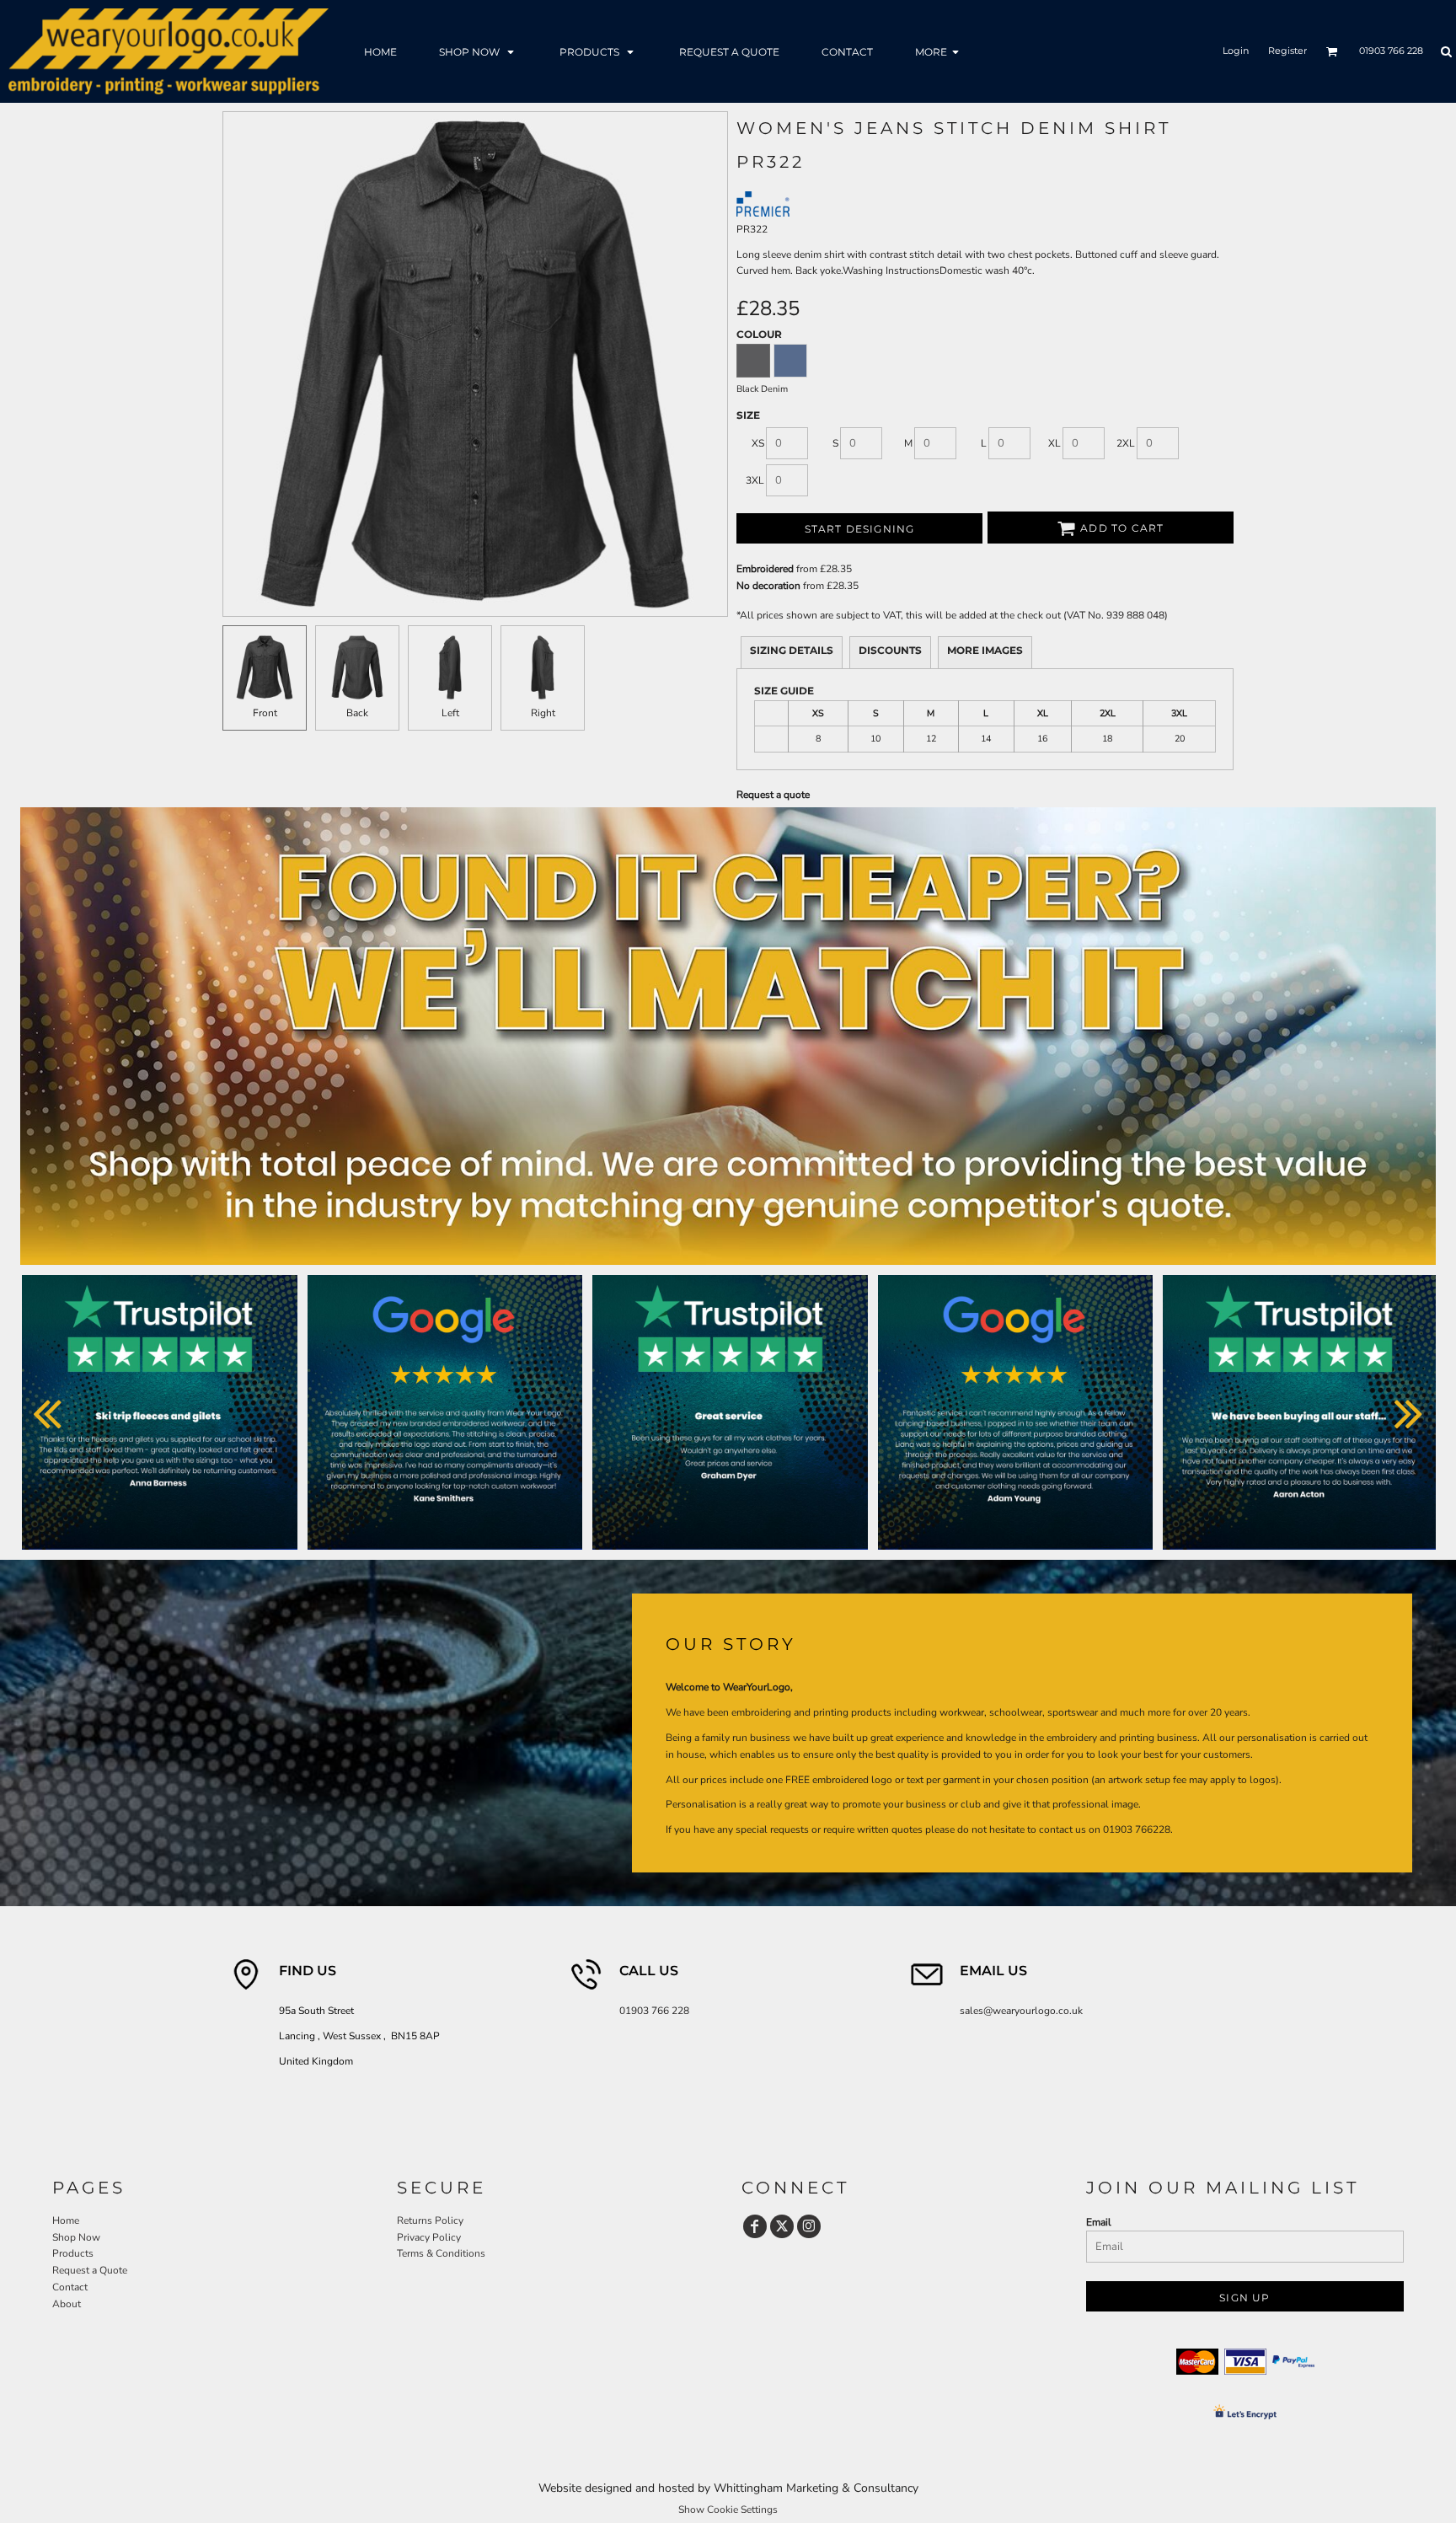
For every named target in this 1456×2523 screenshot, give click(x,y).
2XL (1126, 443)
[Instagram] (809, 2226)
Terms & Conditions (441, 2253)
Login (1236, 51)
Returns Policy (430, 2220)
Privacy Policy (429, 2237)
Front (265, 713)
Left (450, 713)
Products (73, 2253)
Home (66, 2220)
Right (543, 713)
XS (758, 443)
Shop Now (76, 2237)
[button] (478, 51)
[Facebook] (755, 2226)
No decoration (768, 586)
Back (357, 713)
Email (1099, 2222)
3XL (755, 480)
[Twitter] (782, 2226)
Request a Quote (90, 2270)
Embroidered (765, 569)
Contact (70, 2287)
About (67, 2304)
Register (1287, 51)
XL (1055, 443)
